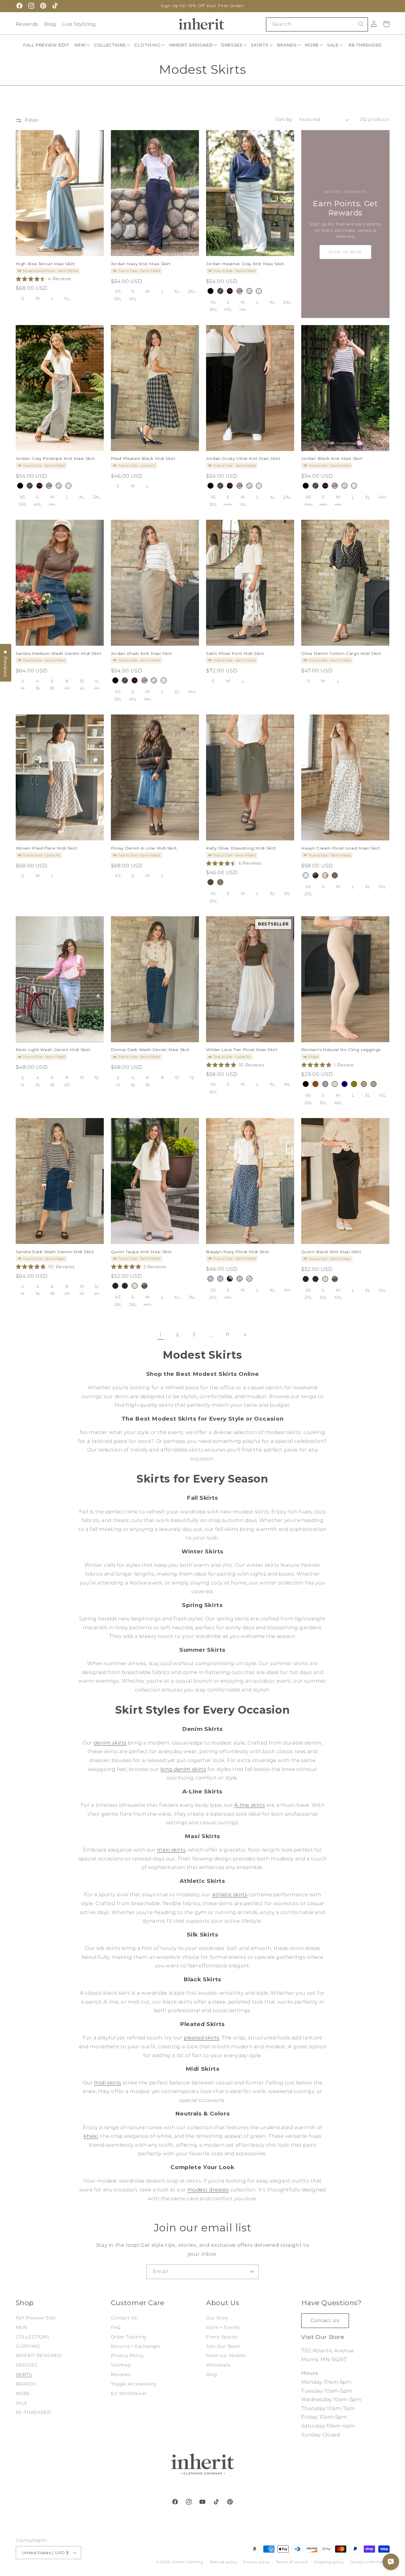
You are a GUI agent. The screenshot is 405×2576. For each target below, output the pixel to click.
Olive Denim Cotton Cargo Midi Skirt (341, 653)
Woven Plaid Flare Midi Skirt (47, 848)
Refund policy (224, 2562)
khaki (91, 2136)
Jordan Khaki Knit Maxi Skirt (142, 653)
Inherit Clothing (188, 2562)
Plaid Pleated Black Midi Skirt (143, 458)
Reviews (121, 2374)
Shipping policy (329, 2562)
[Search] (361, 24)
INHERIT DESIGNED (39, 2356)
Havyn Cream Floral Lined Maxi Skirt (341, 848)
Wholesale (218, 2365)
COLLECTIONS (33, 2337)
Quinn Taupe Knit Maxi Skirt (141, 1251)
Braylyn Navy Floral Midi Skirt (238, 1251)
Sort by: (284, 119)
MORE (23, 2393)
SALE (22, 2403)
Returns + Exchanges (136, 2346)
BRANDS (26, 2384)
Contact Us (124, 2318)
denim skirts (110, 1743)
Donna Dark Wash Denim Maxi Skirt (150, 1050)
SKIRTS (24, 2374)
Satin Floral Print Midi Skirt (235, 653)
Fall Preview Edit (36, 2318)
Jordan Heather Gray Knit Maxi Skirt (245, 264)
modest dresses (208, 2190)
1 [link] (161, 1335)
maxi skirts (171, 1850)
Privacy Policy (127, 2356)
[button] (82, 45)
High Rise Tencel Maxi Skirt (46, 264)
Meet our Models (226, 2356)
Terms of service (292, 2562)
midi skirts (108, 2083)
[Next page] (245, 1335)
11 (228, 1335)
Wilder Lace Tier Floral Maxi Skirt (242, 1050)
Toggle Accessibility (134, 2384)
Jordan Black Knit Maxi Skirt (332, 458)
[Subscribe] (251, 2272)
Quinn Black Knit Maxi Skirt (331, 1251)
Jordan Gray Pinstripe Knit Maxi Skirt (55, 458)
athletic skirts (230, 1894)
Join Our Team (223, 2346)
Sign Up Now (346, 252)
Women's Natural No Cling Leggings (341, 1050)
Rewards (27, 24)
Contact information (370, 2562)
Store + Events (223, 2327)
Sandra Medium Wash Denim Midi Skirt (59, 653)
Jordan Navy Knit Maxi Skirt (141, 264)
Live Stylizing (79, 24)
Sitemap (121, 2365)
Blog (50, 24)
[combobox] (317, 24)
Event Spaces (222, 2337)
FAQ (116, 2327)
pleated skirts (202, 2038)
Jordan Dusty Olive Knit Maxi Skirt (243, 458)
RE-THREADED (33, 2412)
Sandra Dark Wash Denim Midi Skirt (55, 1251)
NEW (22, 2327)
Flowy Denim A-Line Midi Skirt (144, 848)
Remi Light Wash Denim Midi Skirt (53, 1050)
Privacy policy (256, 2562)
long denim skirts (183, 1769)
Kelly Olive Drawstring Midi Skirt (241, 848)
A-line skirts (249, 1805)
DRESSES (27, 2365)
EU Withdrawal (129, 2393)
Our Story (217, 2318)
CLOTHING (28, 2346)
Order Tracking (129, 2337)
